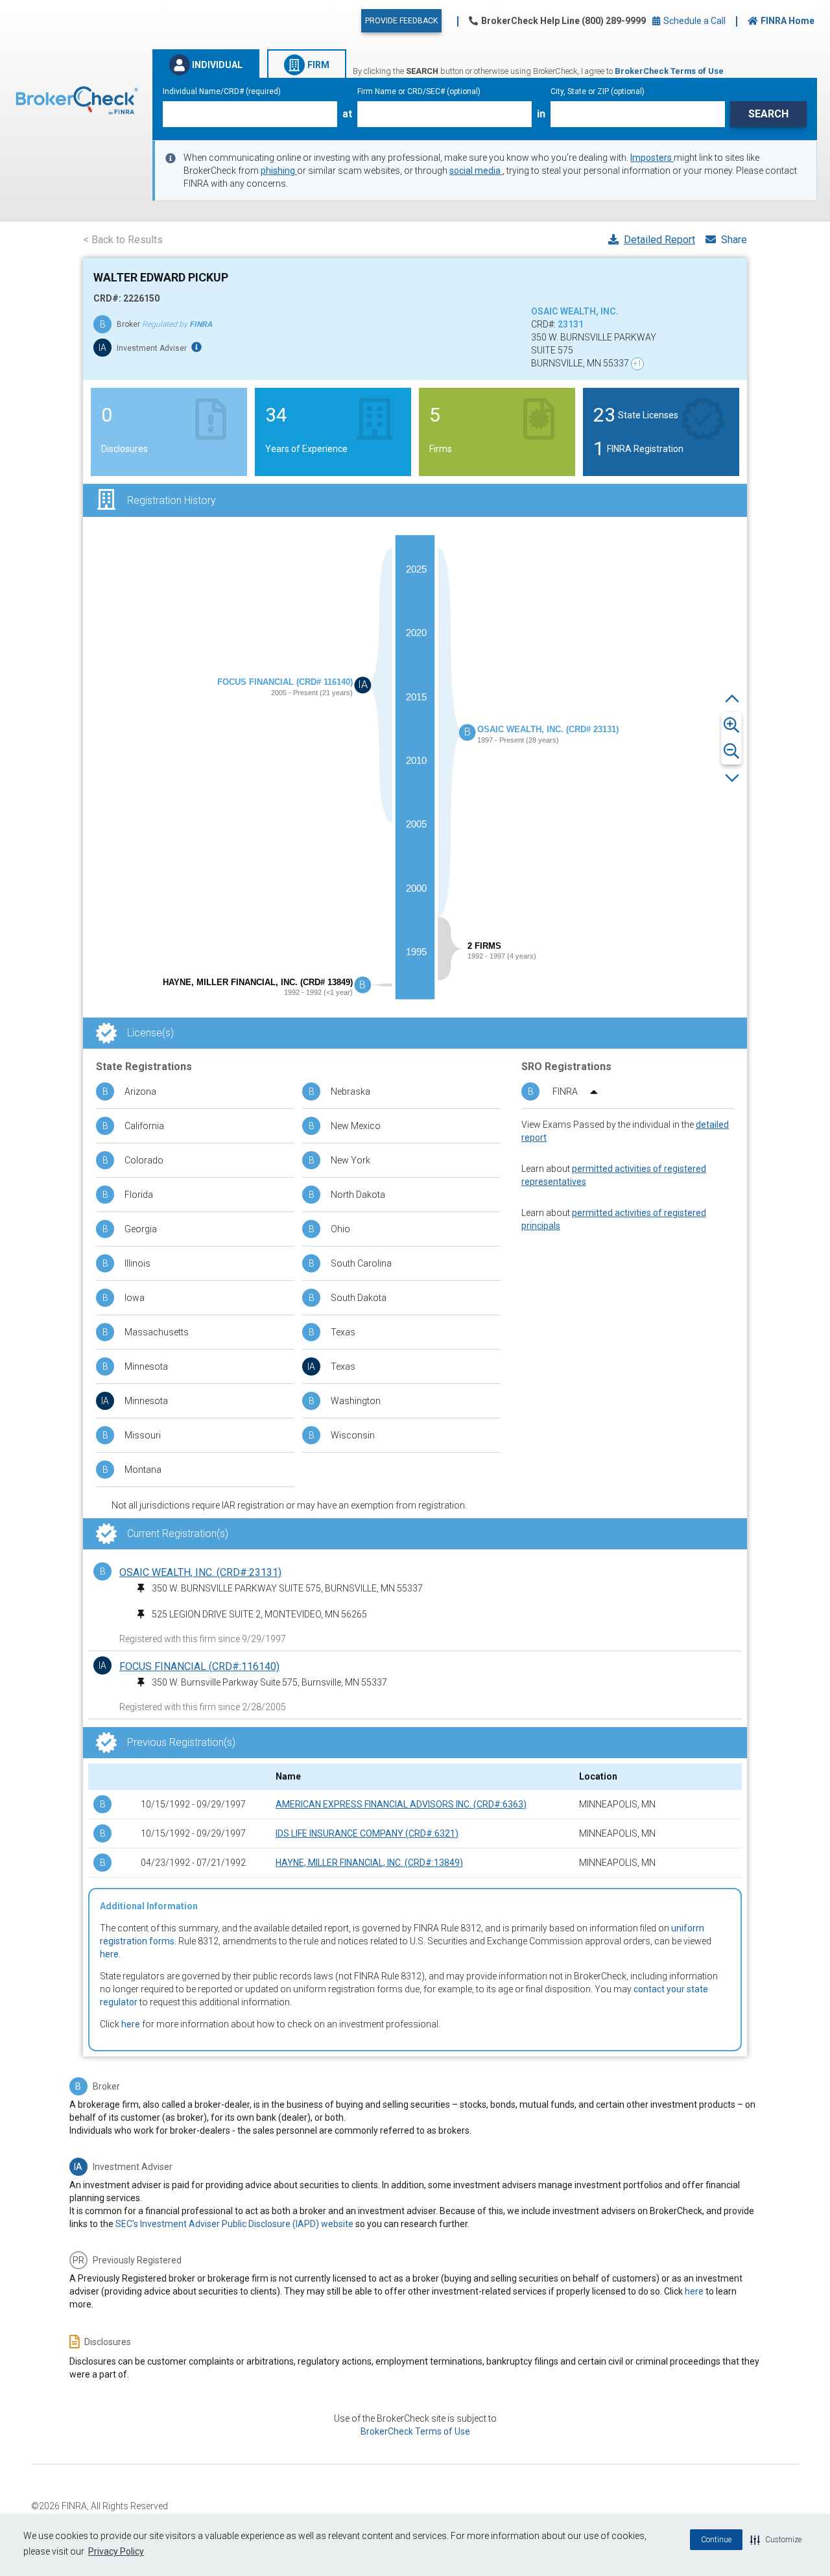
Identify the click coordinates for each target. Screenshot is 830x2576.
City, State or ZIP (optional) (598, 91)
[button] (776, 2540)
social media (476, 171)
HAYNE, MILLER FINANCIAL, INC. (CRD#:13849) (369, 1863)
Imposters (652, 158)
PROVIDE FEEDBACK (401, 21)
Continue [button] (716, 2540)
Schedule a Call (694, 21)
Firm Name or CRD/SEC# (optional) (419, 91)
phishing (279, 171)
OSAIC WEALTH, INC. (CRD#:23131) (200, 1572)
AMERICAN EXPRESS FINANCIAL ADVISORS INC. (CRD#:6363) (401, 1804)
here (109, 1954)
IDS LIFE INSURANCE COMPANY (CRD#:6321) (367, 1833)
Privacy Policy (116, 2551)
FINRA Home (788, 21)
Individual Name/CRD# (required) (222, 91)
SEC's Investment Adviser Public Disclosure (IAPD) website (234, 2224)
